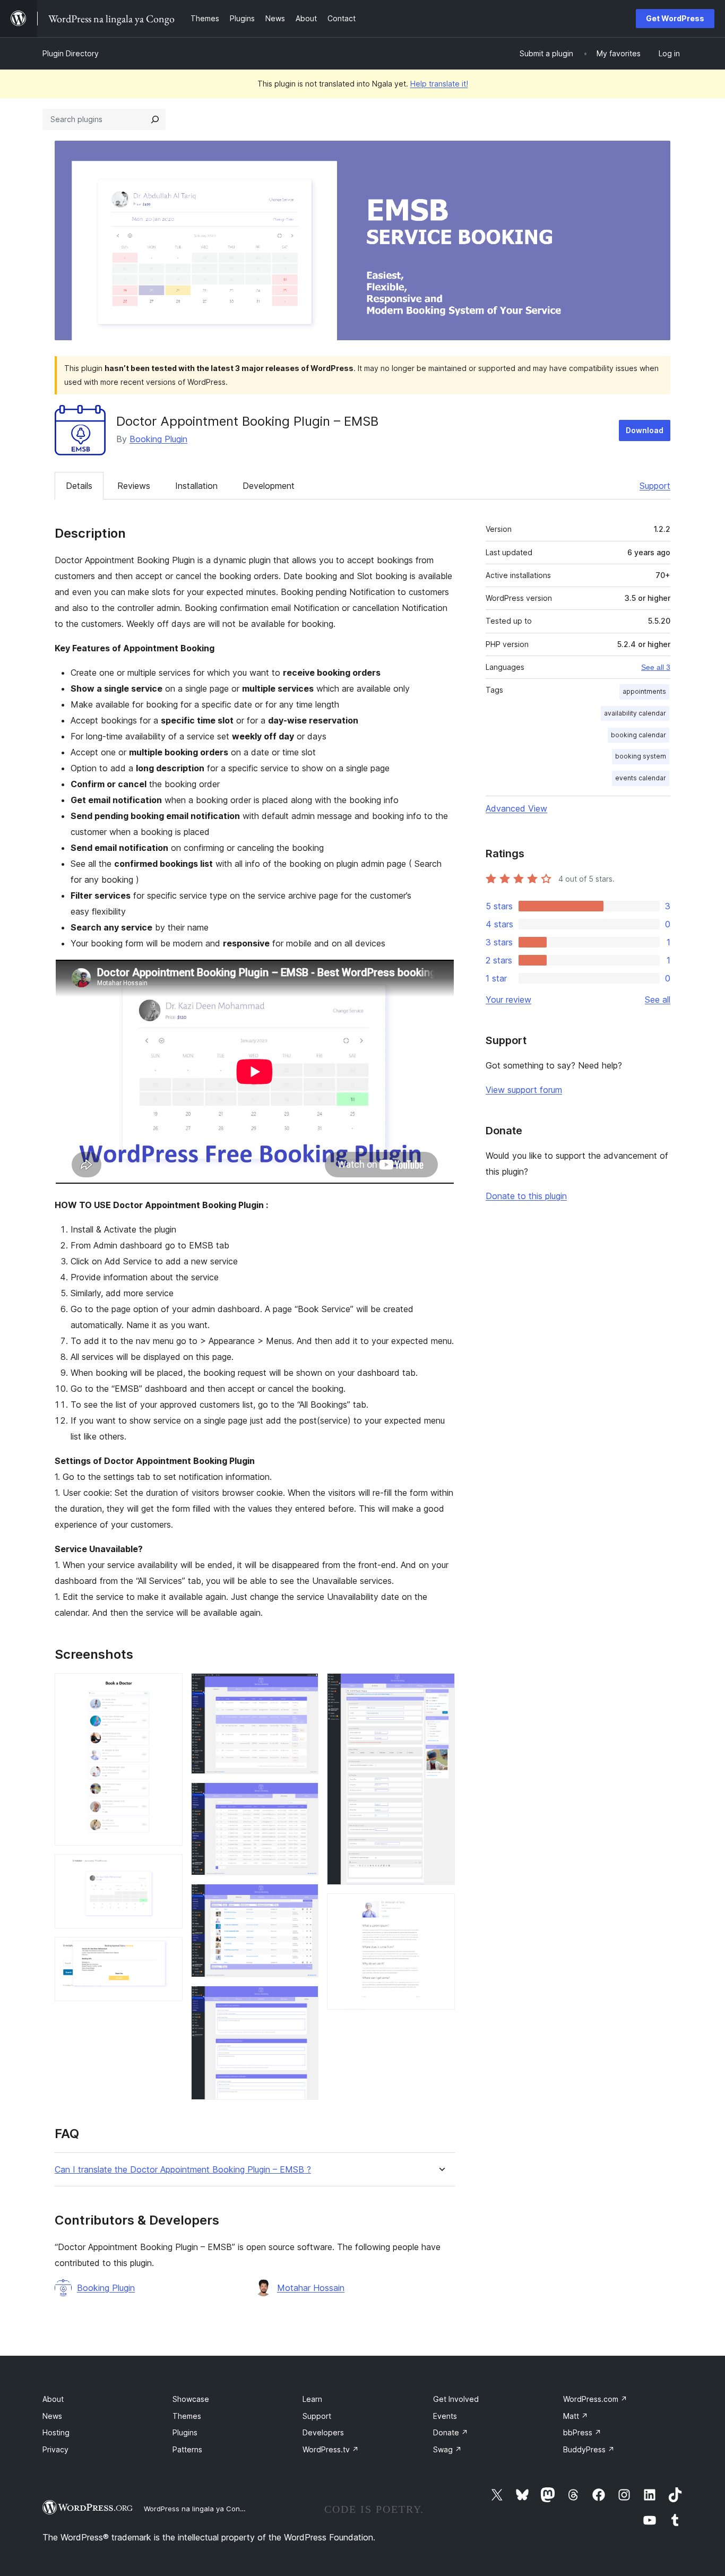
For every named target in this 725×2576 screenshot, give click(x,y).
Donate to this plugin (526, 1196)
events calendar (641, 778)
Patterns (187, 2449)
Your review (508, 1000)
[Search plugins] (155, 119)
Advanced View (516, 808)
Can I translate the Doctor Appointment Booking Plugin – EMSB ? (183, 2170)
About (53, 2399)
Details (79, 486)
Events (445, 2416)
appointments (644, 691)
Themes (187, 2416)
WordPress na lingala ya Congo (196, 2509)
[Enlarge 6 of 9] (304, 1898)
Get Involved (456, 2399)
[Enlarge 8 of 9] (441, 1687)
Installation (196, 486)
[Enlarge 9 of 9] (441, 1908)
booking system (641, 756)
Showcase (191, 2399)
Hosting (56, 2432)
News (52, 2416)
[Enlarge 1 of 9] (168, 1687)
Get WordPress (675, 18)
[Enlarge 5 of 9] (304, 1797)
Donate (451, 2432)
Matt (576, 2416)
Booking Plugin (158, 439)
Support (655, 486)
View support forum (524, 1090)
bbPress (582, 2432)
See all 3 (656, 667)
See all (658, 1000)
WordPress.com (595, 2399)
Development (269, 486)
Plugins (185, 2432)
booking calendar (638, 735)
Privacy (55, 2449)
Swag (447, 2449)
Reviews (134, 486)
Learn (312, 2399)
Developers (323, 2432)
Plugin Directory (71, 53)
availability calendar (635, 713)
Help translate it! (439, 84)
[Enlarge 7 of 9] (304, 2000)
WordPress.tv (331, 2449)
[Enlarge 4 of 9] (304, 1687)
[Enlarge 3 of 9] (168, 1951)
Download (645, 430)
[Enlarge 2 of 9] (168, 1868)
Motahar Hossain (311, 2288)
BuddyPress (589, 2449)
